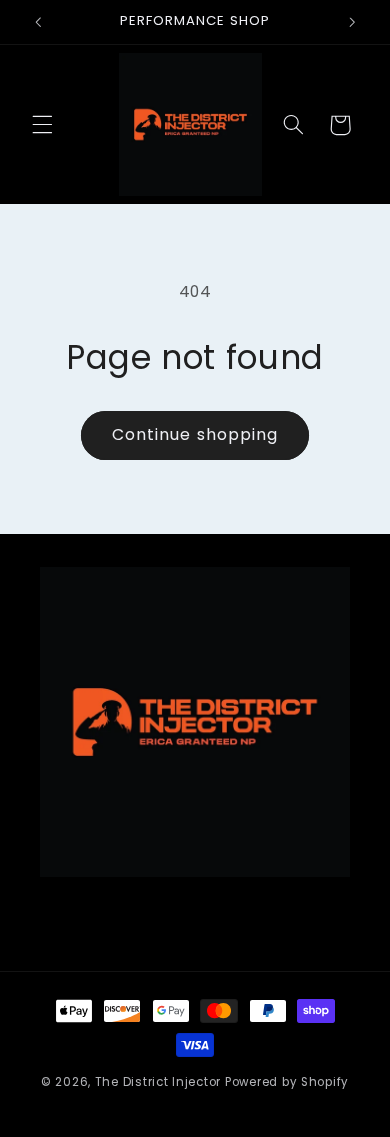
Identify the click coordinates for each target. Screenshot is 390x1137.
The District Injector (158, 1082)
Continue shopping (195, 434)
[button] (42, 125)
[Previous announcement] (38, 22)
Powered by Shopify (287, 1082)
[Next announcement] (352, 22)
